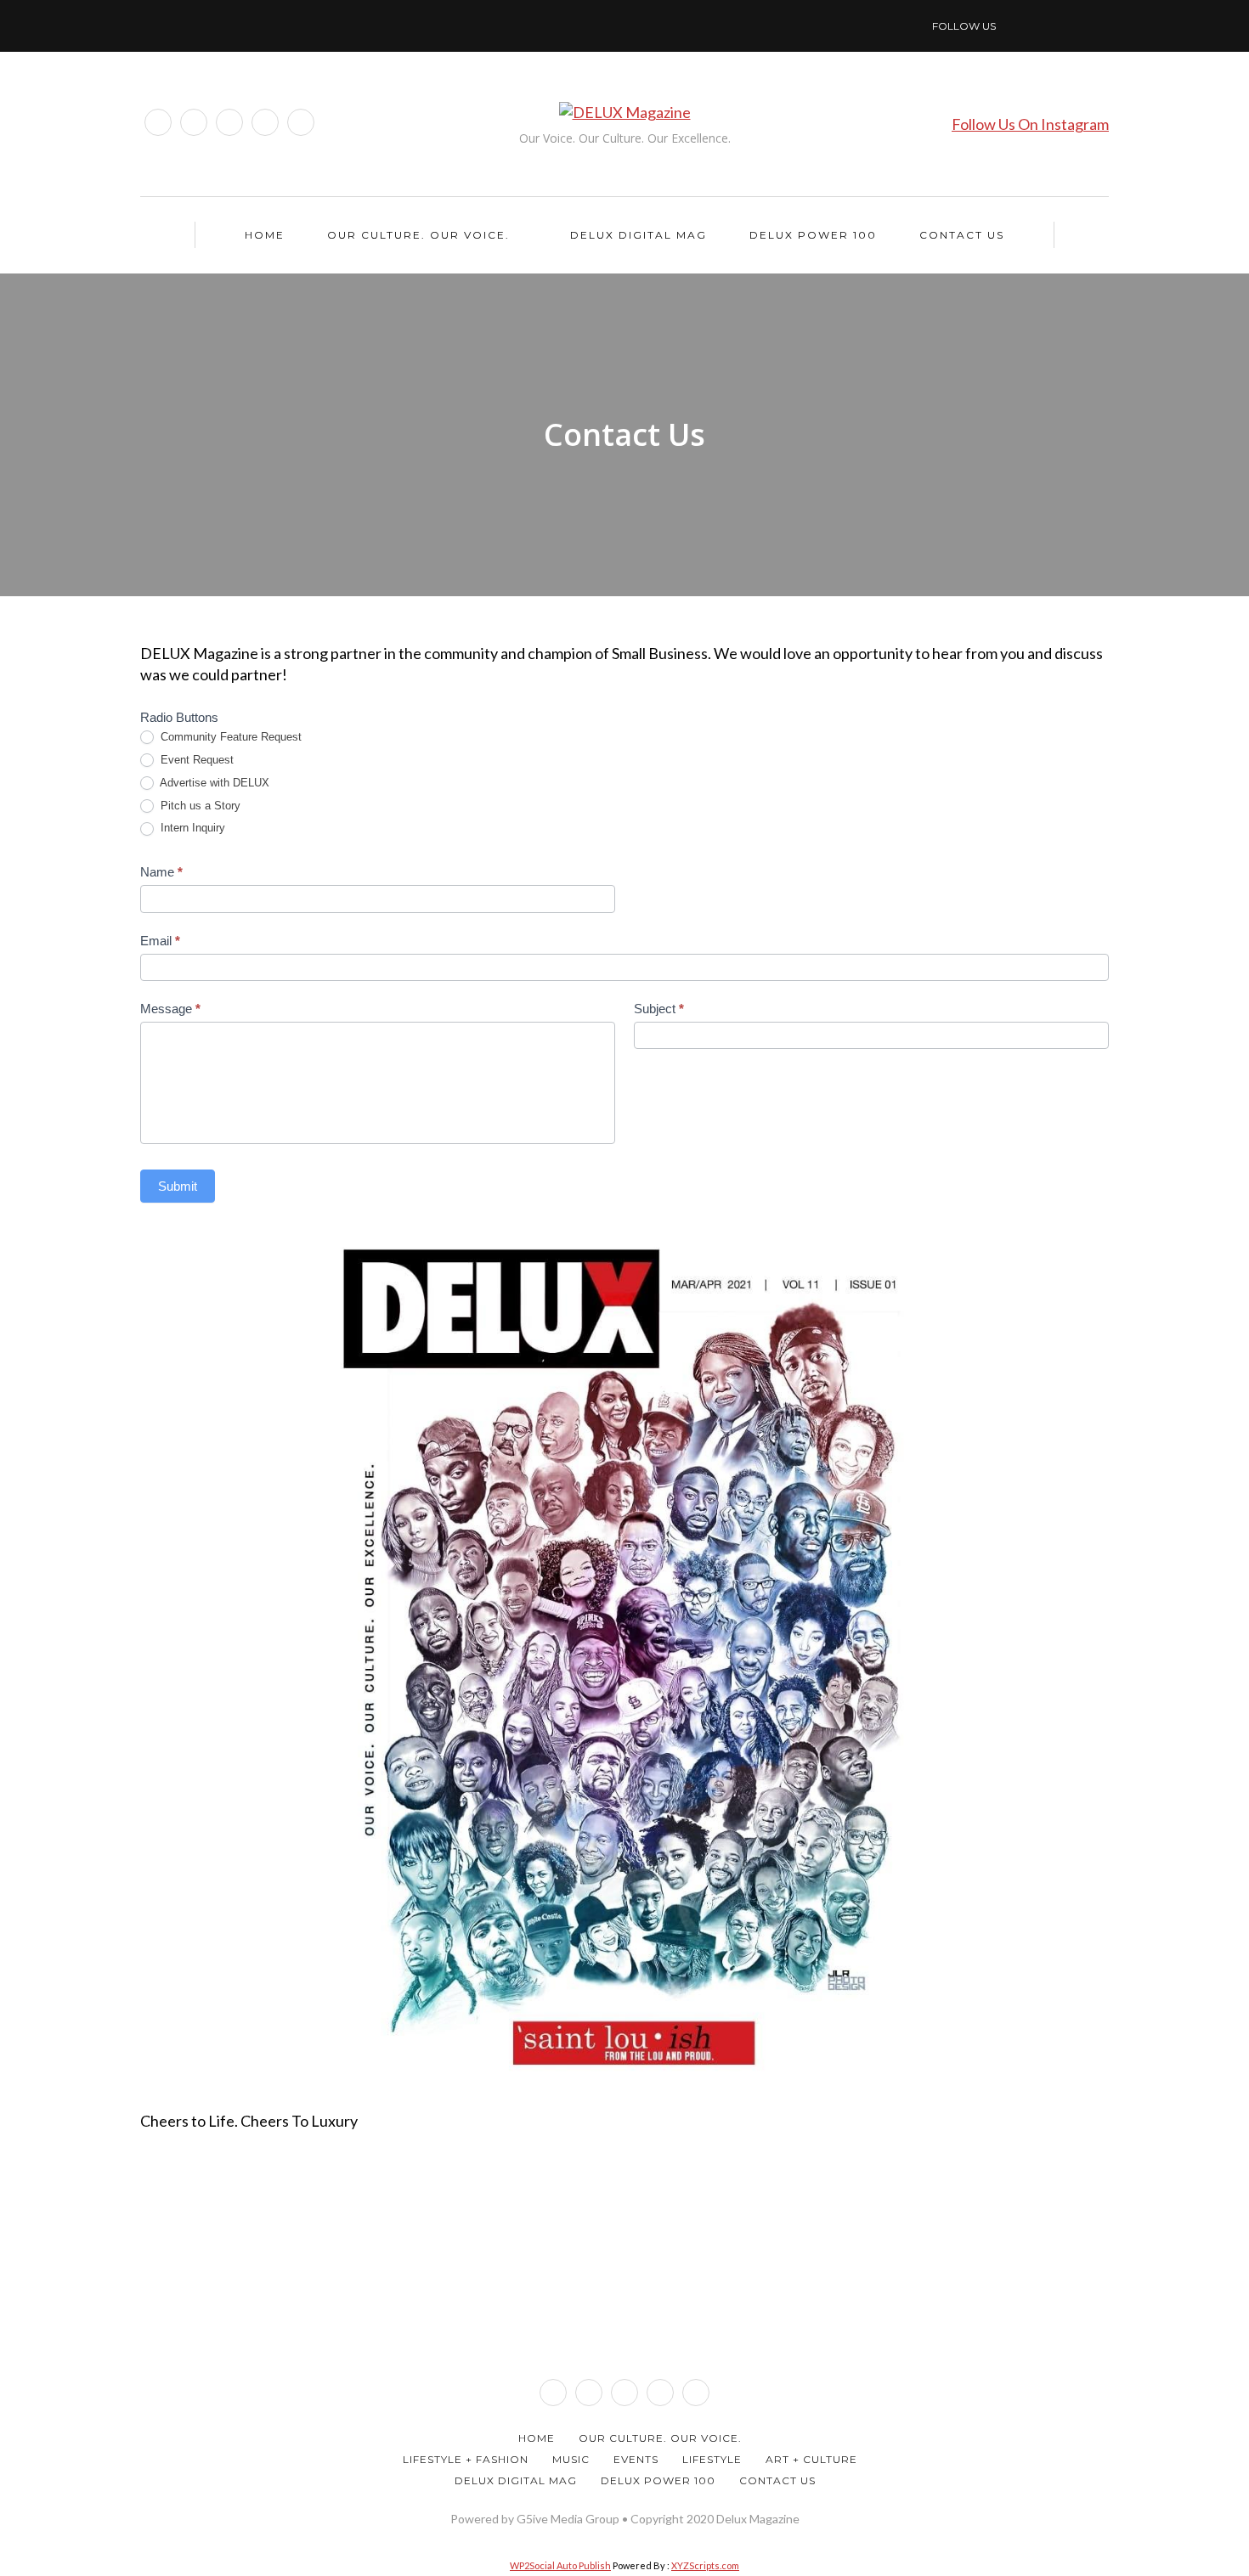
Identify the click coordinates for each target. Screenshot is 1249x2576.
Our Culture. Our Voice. (418, 235)
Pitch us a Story (199, 806)
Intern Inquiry (191, 828)
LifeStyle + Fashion (466, 2459)
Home (265, 235)
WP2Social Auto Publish (560, 2565)
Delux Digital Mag (639, 235)
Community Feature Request (229, 737)
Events (636, 2459)
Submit (178, 1186)
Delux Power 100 (813, 235)
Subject (659, 1009)
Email (160, 941)
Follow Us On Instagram (1030, 124)
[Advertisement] (624, 2302)
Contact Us (962, 235)
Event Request (195, 760)
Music (571, 2459)
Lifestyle (712, 2459)
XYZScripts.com (705, 2565)
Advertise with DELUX (213, 783)
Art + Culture (811, 2459)
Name (161, 872)
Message (170, 1009)
